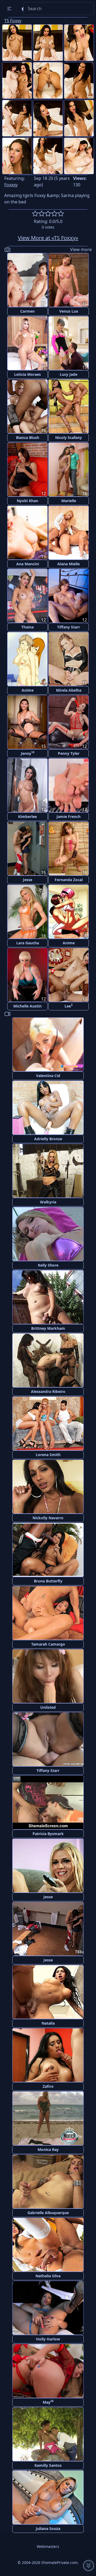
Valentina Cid (48, 1076)
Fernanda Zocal (69, 880)
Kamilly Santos (48, 2465)
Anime (28, 690)
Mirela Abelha (69, 690)
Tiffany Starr (69, 627)
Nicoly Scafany (69, 437)
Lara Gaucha (28, 943)
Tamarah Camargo (48, 1644)
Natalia (48, 2023)
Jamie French (69, 817)
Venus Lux (69, 311)
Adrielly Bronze (48, 1139)
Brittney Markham (48, 1328)
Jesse (28, 880)
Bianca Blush (28, 437)
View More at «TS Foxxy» (48, 238)
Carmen (27, 311)
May (48, 2402)
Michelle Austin (27, 1006)
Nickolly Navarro (48, 1518)
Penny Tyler (69, 753)
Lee (69, 1006)
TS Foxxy (13, 21)
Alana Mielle (69, 564)
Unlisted (48, 1707)
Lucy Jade (69, 374)
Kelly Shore (48, 1265)
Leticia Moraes (27, 374)
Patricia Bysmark (48, 1834)
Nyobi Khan (27, 501)
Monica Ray (48, 2149)
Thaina (27, 627)
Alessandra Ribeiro (48, 1391)
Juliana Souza (48, 2528)
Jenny (28, 753)
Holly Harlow (48, 2339)
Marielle (69, 501)
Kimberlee (27, 817)
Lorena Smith (48, 1455)
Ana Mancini (28, 564)
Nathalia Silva (48, 2276)
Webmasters (48, 2546)
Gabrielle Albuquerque (48, 2213)
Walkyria (48, 1202)
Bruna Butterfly (48, 1581)
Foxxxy (11, 185)
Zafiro (48, 2086)
